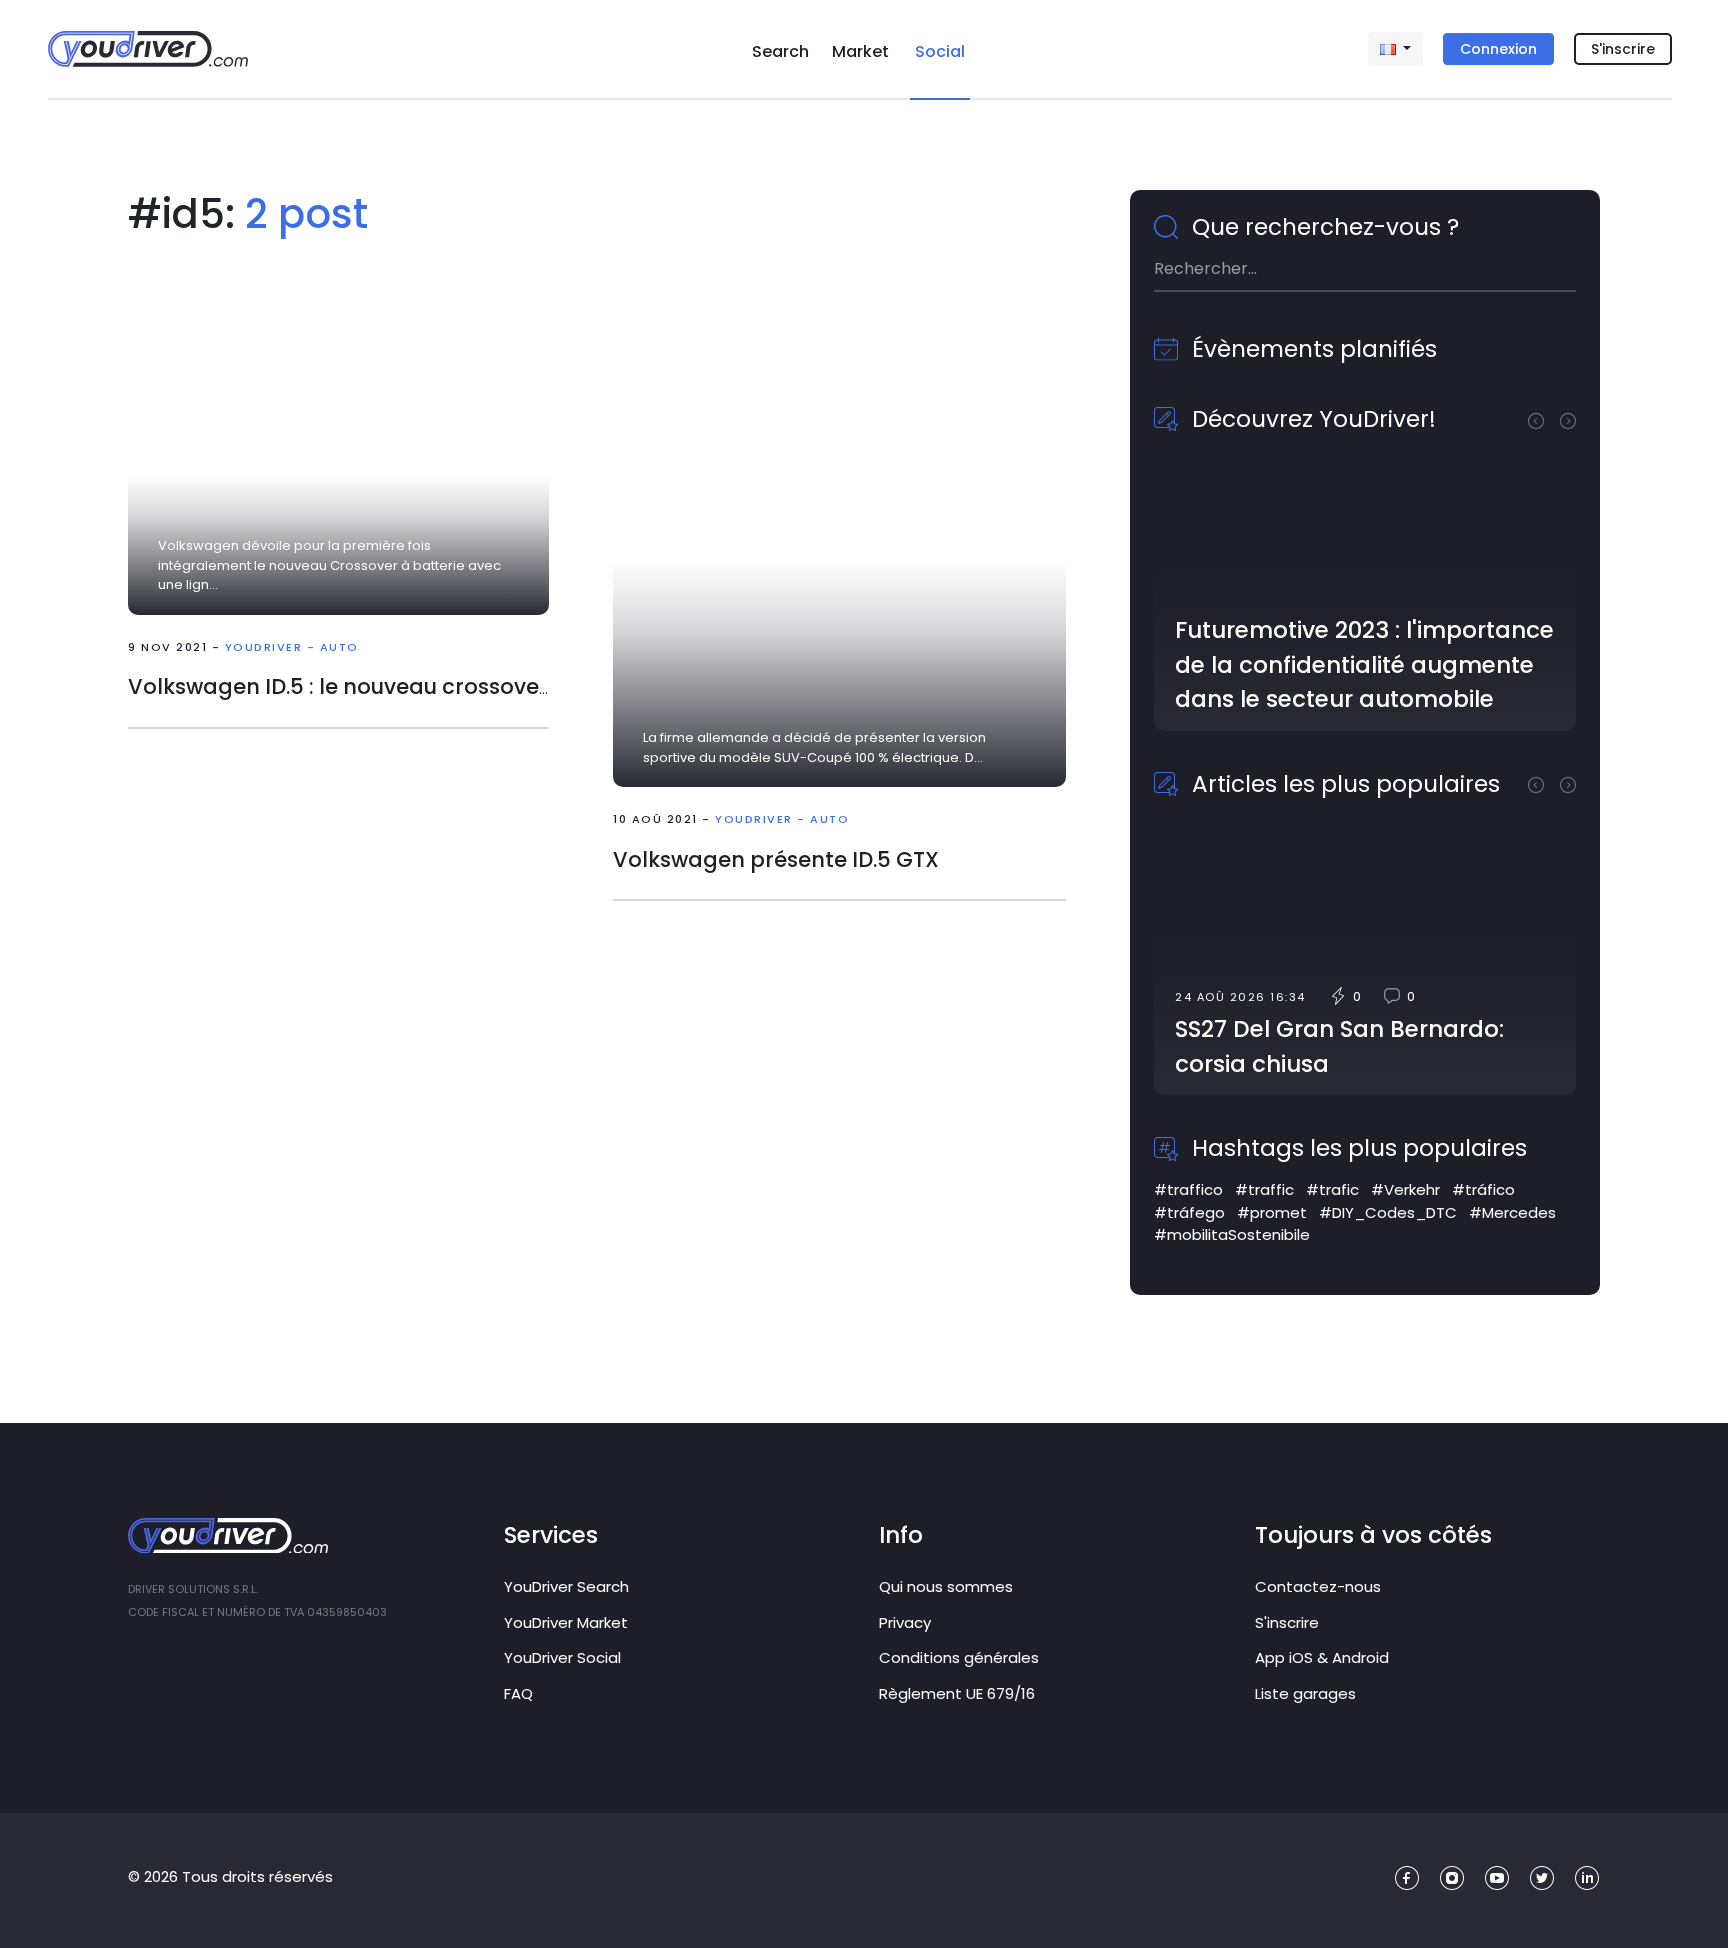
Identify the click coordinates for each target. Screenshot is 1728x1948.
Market (860, 51)
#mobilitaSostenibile (1232, 1234)
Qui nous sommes (946, 1586)
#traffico (1188, 1189)
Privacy (905, 1622)
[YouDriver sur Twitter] (1542, 1878)
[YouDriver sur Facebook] (1407, 1878)
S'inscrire (1623, 49)
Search (780, 51)
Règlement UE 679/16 (957, 1693)
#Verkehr (1405, 1189)
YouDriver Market (566, 1622)
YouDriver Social (562, 1657)
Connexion (1498, 49)
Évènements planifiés (1311, 349)
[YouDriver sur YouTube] (1497, 1878)
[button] (1544, 419)
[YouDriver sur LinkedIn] (1587, 1878)
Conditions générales (959, 1657)
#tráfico (1483, 1189)
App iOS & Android (1322, 1657)
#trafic (1332, 1189)
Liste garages (1305, 1693)
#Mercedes (1512, 1212)
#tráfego (1189, 1212)
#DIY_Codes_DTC (1388, 1212)
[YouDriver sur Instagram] (1452, 1878)
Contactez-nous (1318, 1586)
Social (940, 51)
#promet (1272, 1212)
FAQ (518, 1693)
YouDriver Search (566, 1586)
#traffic (1264, 1189)
